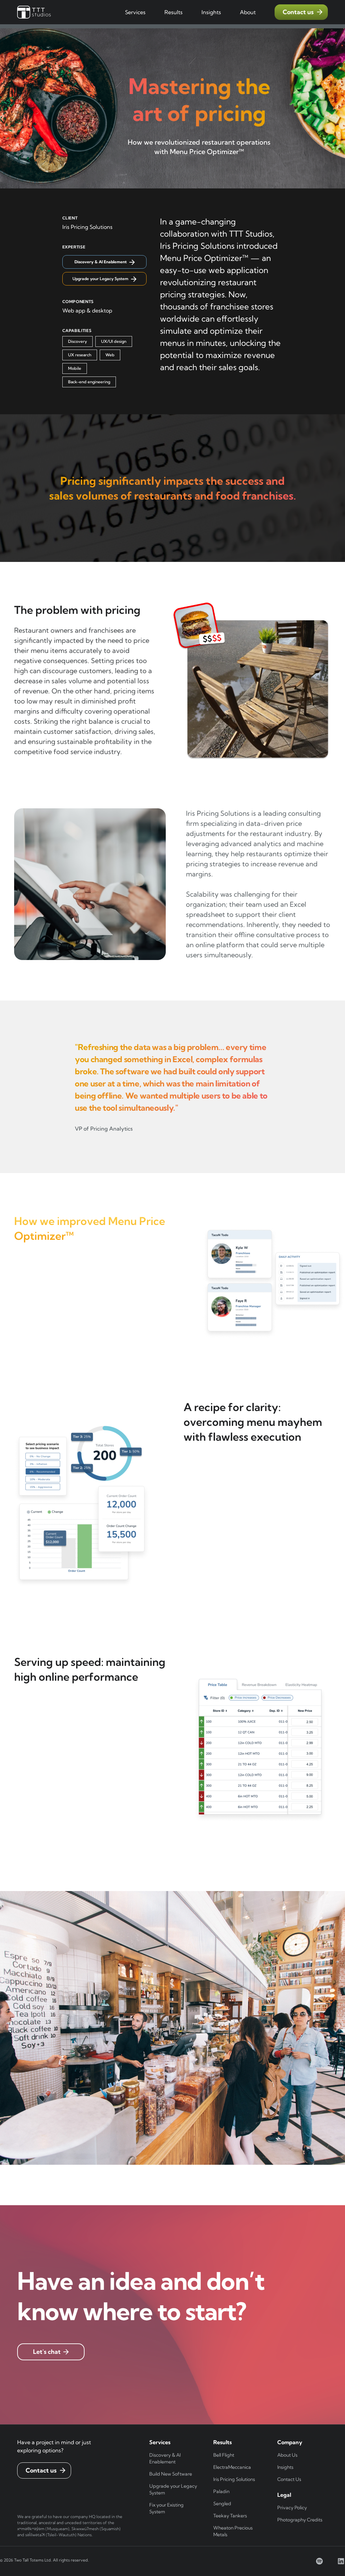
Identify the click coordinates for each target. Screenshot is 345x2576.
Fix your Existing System (166, 2508)
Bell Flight (224, 2455)
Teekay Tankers (230, 2516)
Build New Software (171, 2474)
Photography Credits (300, 2520)
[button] (135, 12)
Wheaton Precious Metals (233, 2531)
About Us (287, 2455)
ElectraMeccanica (232, 2467)
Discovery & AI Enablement (165, 2458)
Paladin (221, 2491)
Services (135, 12)
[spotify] (319, 2561)
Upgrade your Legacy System (173, 2489)
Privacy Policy (292, 2508)
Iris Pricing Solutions (234, 2479)
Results (174, 12)
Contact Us (289, 2479)
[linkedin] (341, 2561)
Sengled (222, 2504)
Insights (285, 2467)
